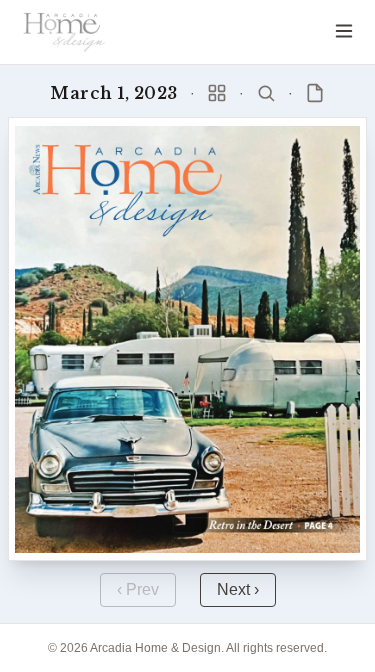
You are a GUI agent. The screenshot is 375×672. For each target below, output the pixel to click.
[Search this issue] (266, 93)
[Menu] (344, 31)
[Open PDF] (315, 93)
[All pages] (217, 93)
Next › (238, 589)
